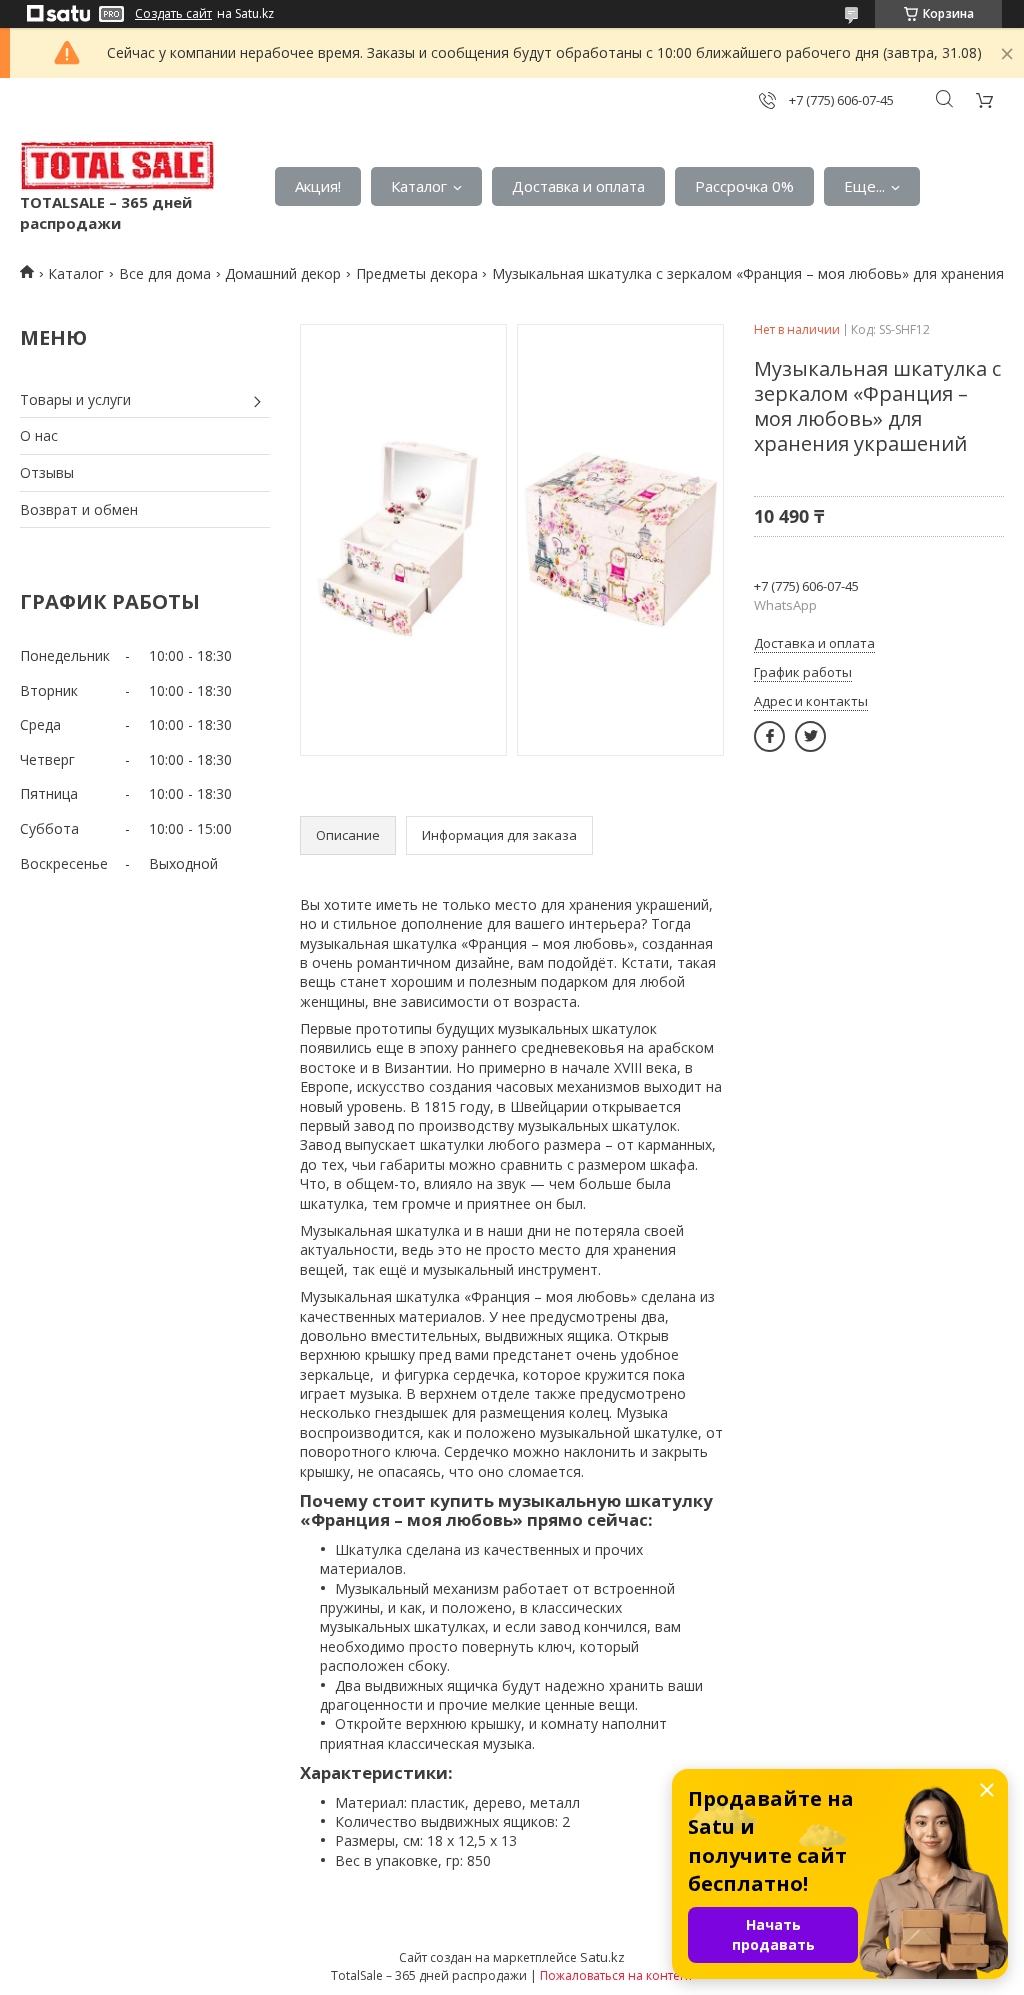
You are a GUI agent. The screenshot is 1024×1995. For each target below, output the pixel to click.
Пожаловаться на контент (616, 1975)
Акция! (318, 186)
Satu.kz (602, 1957)
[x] (810, 736)
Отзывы (47, 472)
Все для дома (165, 273)
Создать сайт (173, 14)
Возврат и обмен (79, 509)
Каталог (419, 186)
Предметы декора (417, 273)
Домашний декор (283, 273)
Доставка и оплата (578, 186)
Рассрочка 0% (744, 186)
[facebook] (769, 736)
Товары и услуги (75, 399)
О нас (39, 435)
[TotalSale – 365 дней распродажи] (117, 166)
